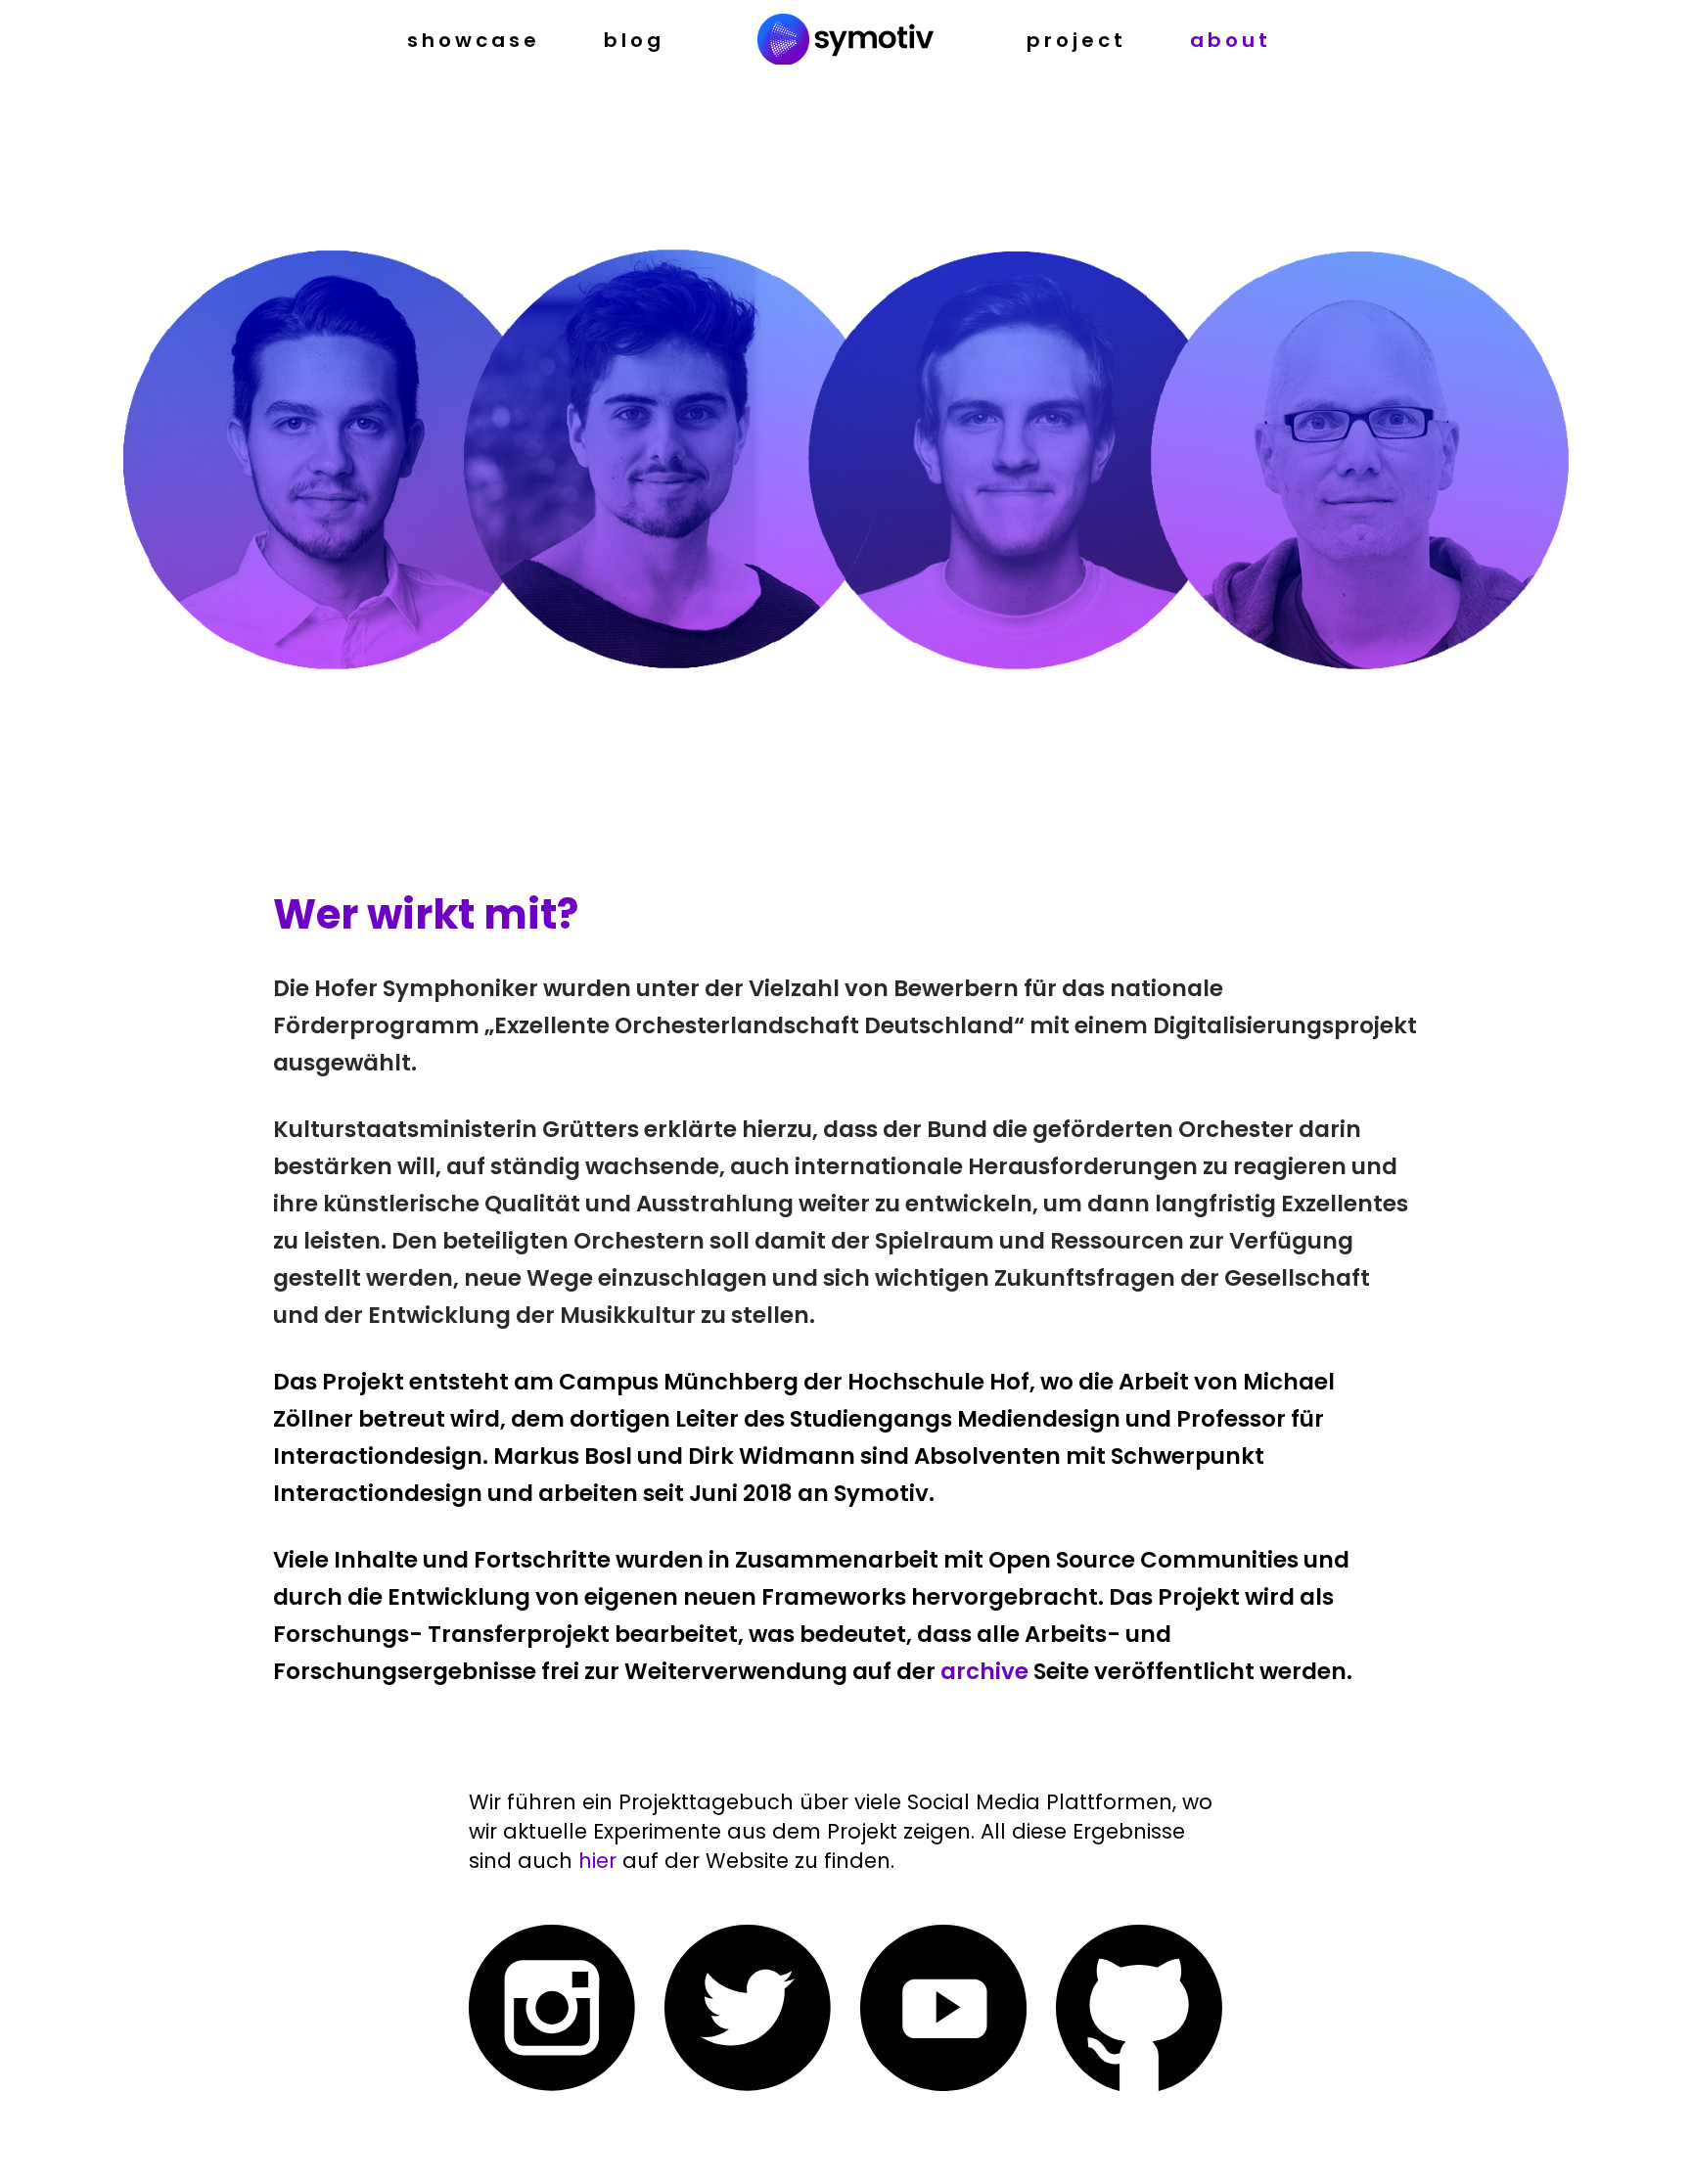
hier (600, 1861)
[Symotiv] (845, 41)
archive (984, 1671)
